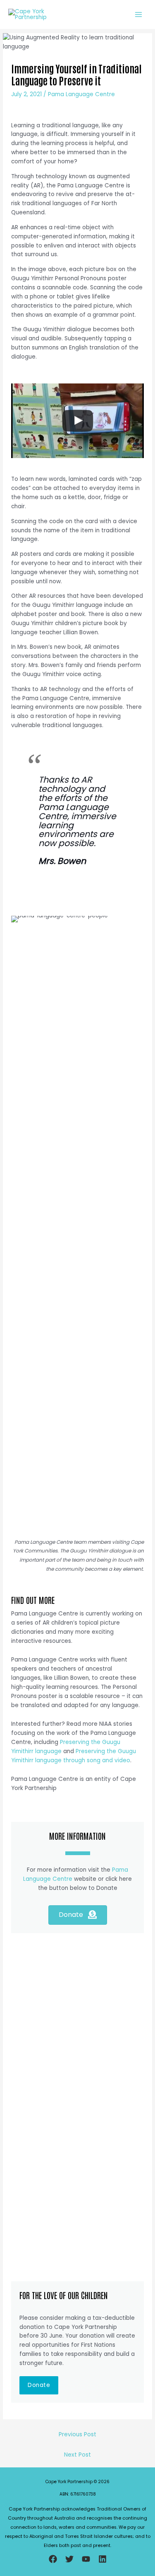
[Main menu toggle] (139, 14)
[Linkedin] (103, 2559)
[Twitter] (69, 2559)
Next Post (77, 2455)
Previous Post (77, 2434)
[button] (39, 2385)
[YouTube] (86, 2559)
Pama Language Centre (81, 94)
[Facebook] (53, 2559)
